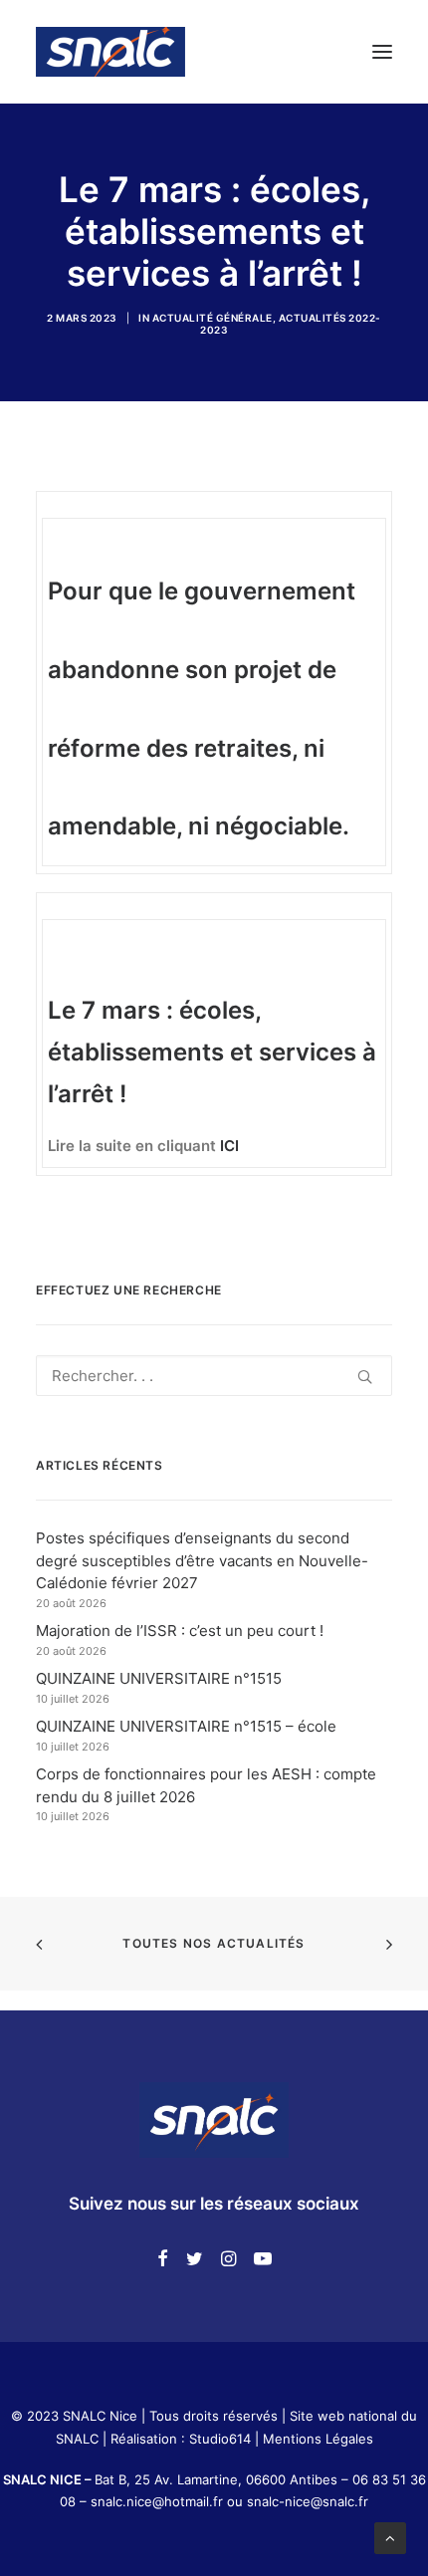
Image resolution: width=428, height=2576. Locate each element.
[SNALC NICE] (110, 52)
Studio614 (220, 2439)
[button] (382, 52)
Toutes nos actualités (214, 1943)
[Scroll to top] (390, 2537)
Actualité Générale (213, 318)
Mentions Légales (318, 2439)
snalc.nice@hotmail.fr (159, 2501)
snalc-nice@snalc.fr (308, 2501)
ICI (229, 1146)
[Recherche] (214, 1376)
